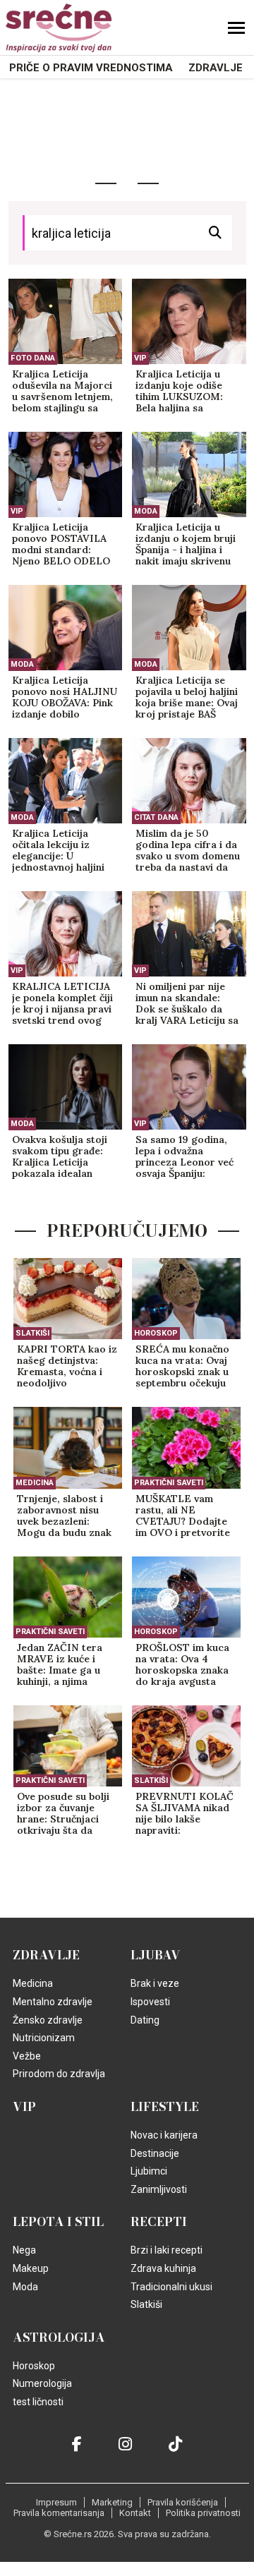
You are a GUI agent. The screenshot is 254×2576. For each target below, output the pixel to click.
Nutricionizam (44, 2038)
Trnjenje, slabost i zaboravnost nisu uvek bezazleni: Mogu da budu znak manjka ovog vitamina (64, 1516)
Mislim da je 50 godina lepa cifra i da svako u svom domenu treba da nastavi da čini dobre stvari (188, 851)
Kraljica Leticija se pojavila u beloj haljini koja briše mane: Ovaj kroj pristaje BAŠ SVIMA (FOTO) (187, 698)
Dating (145, 2020)
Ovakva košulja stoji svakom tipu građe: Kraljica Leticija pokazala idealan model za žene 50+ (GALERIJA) (60, 1157)
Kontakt (135, 2513)
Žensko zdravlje (48, 2020)
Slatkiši (32, 1333)
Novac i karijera (164, 2135)
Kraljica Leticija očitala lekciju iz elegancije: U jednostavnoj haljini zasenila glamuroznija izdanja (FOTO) (64, 851)
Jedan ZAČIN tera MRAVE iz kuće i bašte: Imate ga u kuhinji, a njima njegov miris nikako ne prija (64, 1665)
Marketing (112, 2502)
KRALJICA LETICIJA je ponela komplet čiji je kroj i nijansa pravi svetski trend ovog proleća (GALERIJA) (62, 1004)
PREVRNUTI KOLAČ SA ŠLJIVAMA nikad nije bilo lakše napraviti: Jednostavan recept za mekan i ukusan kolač (185, 1814)
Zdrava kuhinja (163, 2268)
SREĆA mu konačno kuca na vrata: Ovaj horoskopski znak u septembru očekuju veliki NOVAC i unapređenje (182, 1367)
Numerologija (42, 2383)
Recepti (159, 2222)
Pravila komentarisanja (59, 2513)
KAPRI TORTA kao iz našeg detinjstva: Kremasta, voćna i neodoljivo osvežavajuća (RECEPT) (67, 1367)
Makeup (31, 2268)
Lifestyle (165, 2107)
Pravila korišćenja (183, 2502)
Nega (24, 2250)
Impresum (56, 2502)
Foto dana (33, 358)
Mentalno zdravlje (53, 2002)
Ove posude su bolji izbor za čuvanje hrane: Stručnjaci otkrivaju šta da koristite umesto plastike (63, 1814)
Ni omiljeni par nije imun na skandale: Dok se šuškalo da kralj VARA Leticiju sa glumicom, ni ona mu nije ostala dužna (187, 1004)
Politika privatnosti (203, 2513)
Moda (146, 511)
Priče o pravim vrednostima (91, 68)
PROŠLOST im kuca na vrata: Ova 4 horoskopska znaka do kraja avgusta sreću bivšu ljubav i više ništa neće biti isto (182, 1665)
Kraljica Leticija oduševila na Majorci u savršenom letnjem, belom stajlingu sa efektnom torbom (62, 392)
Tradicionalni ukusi (171, 2287)
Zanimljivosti (159, 2189)
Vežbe (27, 2056)
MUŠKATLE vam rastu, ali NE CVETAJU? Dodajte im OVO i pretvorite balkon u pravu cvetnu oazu (183, 1516)
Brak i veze (155, 1983)
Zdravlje (216, 68)
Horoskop (156, 1333)
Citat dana (156, 817)
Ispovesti (150, 2002)
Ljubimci (149, 2171)
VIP (140, 358)
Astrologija (59, 2338)
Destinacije (155, 2153)
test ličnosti (38, 2402)
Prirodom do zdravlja (59, 2074)
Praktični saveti (169, 1483)
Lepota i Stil (58, 2222)
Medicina (35, 1483)
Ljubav (156, 1955)
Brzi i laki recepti (167, 2250)
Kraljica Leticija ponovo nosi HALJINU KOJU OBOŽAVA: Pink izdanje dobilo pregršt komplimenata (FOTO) (65, 698)
